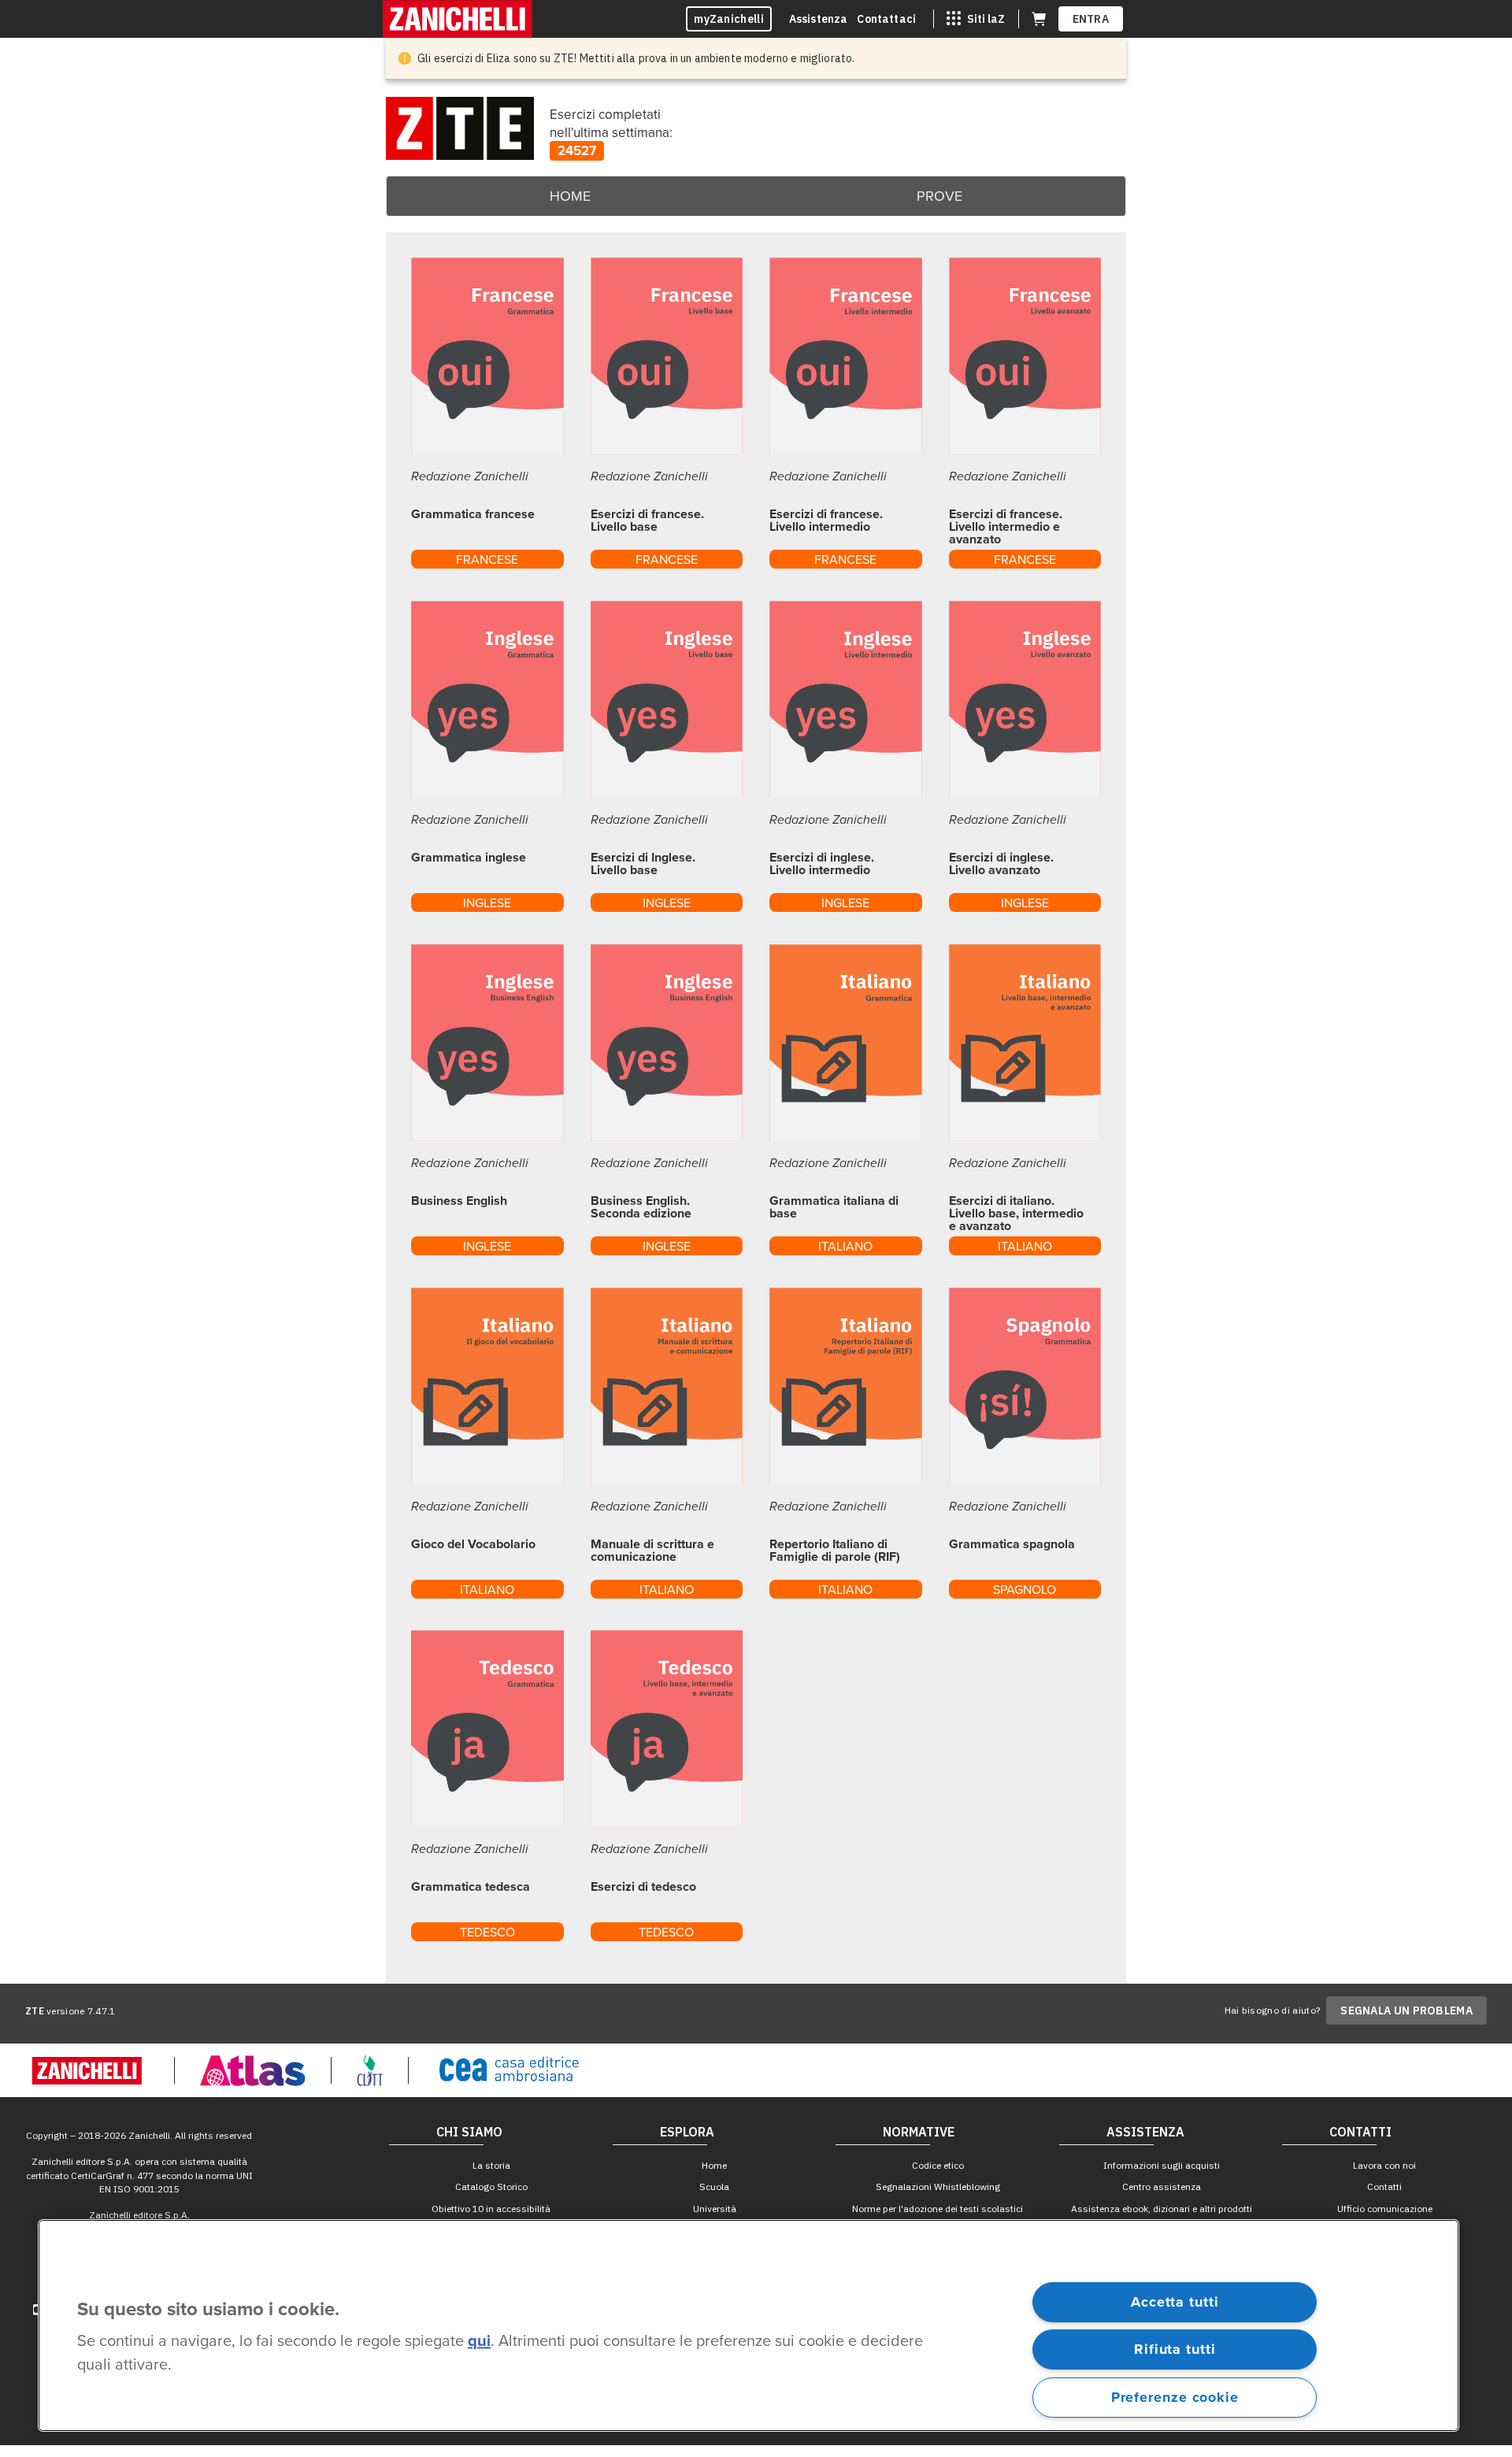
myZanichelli (729, 19)
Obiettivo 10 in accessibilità (491, 2209)
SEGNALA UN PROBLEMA (1406, 2010)
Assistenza (819, 19)
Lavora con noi (1384, 2165)
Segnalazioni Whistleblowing (938, 2186)
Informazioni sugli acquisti (1162, 2165)
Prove (939, 196)
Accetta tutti (1175, 2302)
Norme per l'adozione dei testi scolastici (938, 2209)
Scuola (714, 2186)
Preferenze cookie (1175, 2397)
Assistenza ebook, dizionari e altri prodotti (1162, 2209)
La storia (491, 2165)
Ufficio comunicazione (1385, 2209)
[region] (749, 2325)
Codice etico (938, 2165)
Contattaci (886, 19)
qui (479, 2342)
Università (715, 2209)
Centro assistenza (1162, 2186)
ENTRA (1091, 19)
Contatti (1384, 2186)
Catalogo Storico (491, 2186)
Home (570, 196)
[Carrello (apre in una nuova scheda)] (1039, 19)
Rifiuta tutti (1175, 2349)
